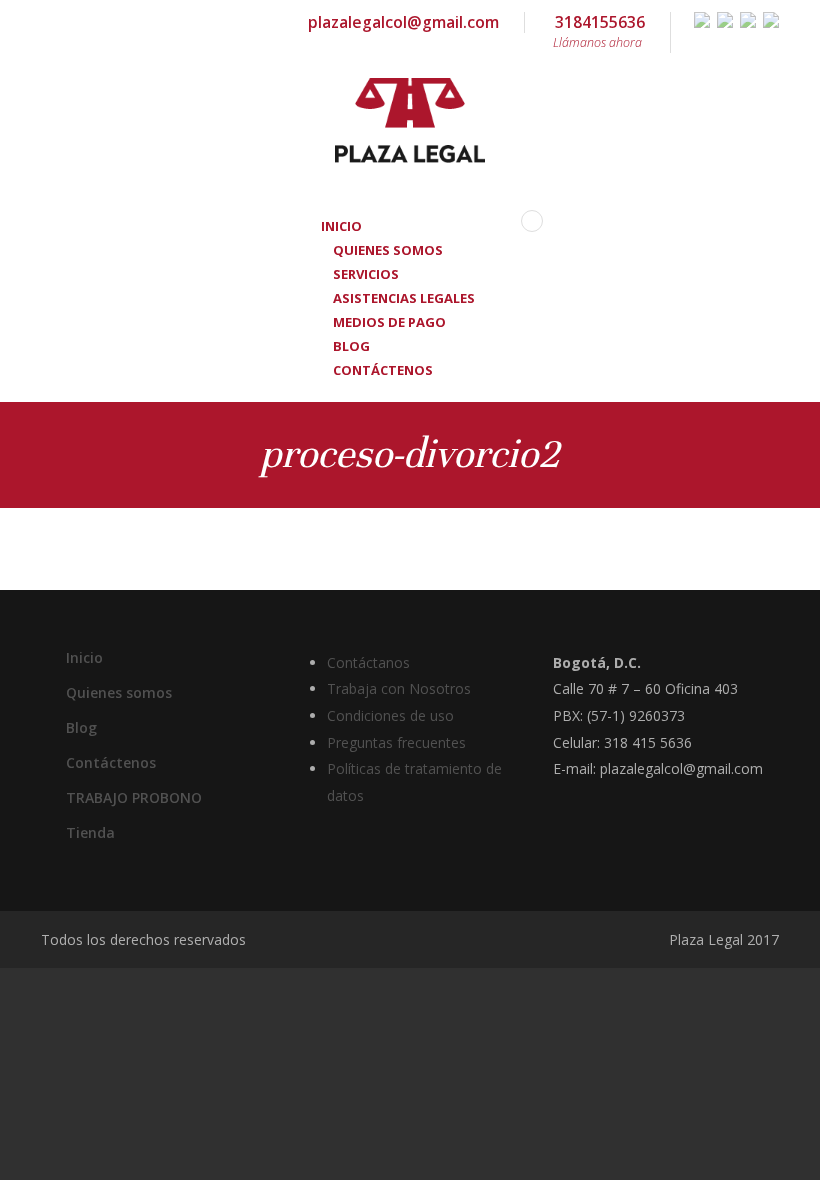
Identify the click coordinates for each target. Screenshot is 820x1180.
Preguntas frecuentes (396, 742)
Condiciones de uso (390, 715)
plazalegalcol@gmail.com (403, 22)
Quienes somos (119, 692)
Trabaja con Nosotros (399, 688)
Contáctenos (383, 370)
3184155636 (599, 31)
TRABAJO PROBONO (134, 797)
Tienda (90, 832)
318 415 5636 (648, 742)
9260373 (657, 715)
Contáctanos (368, 662)
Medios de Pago (389, 322)
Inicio (84, 657)
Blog (81, 727)
